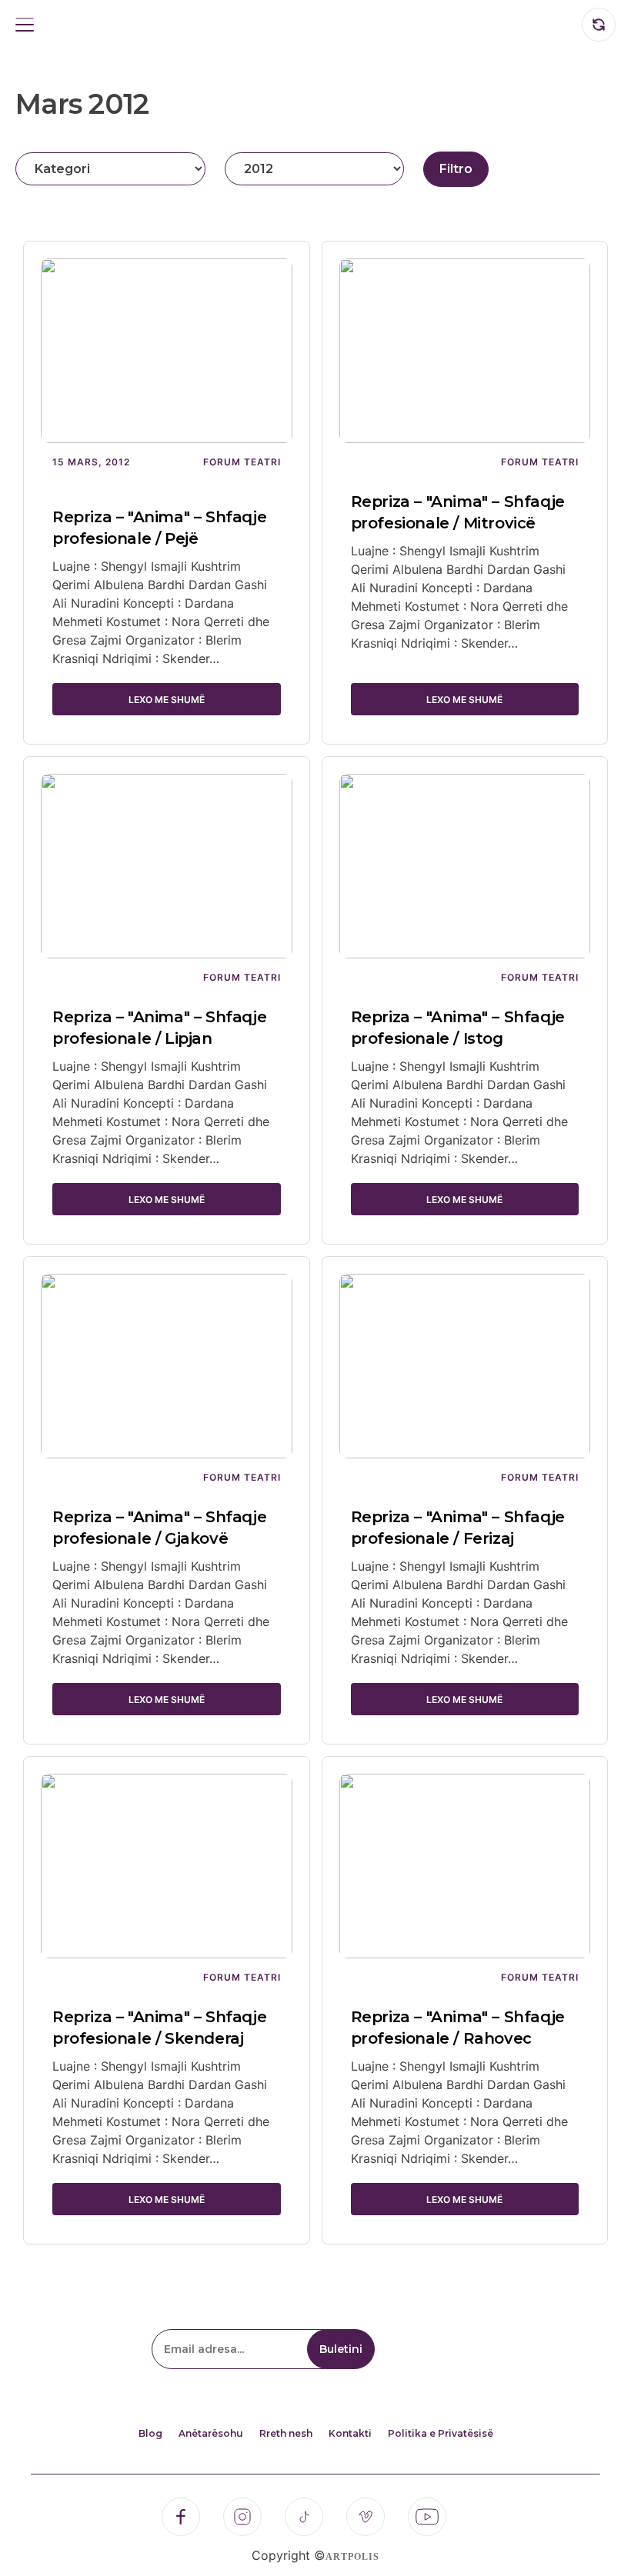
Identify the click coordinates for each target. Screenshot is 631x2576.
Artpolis (352, 2557)
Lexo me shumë (167, 700)
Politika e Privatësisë (441, 2433)
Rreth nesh (286, 2433)
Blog (150, 2433)
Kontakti (350, 2433)
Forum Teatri (242, 462)
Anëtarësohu (211, 2433)
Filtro (456, 169)
